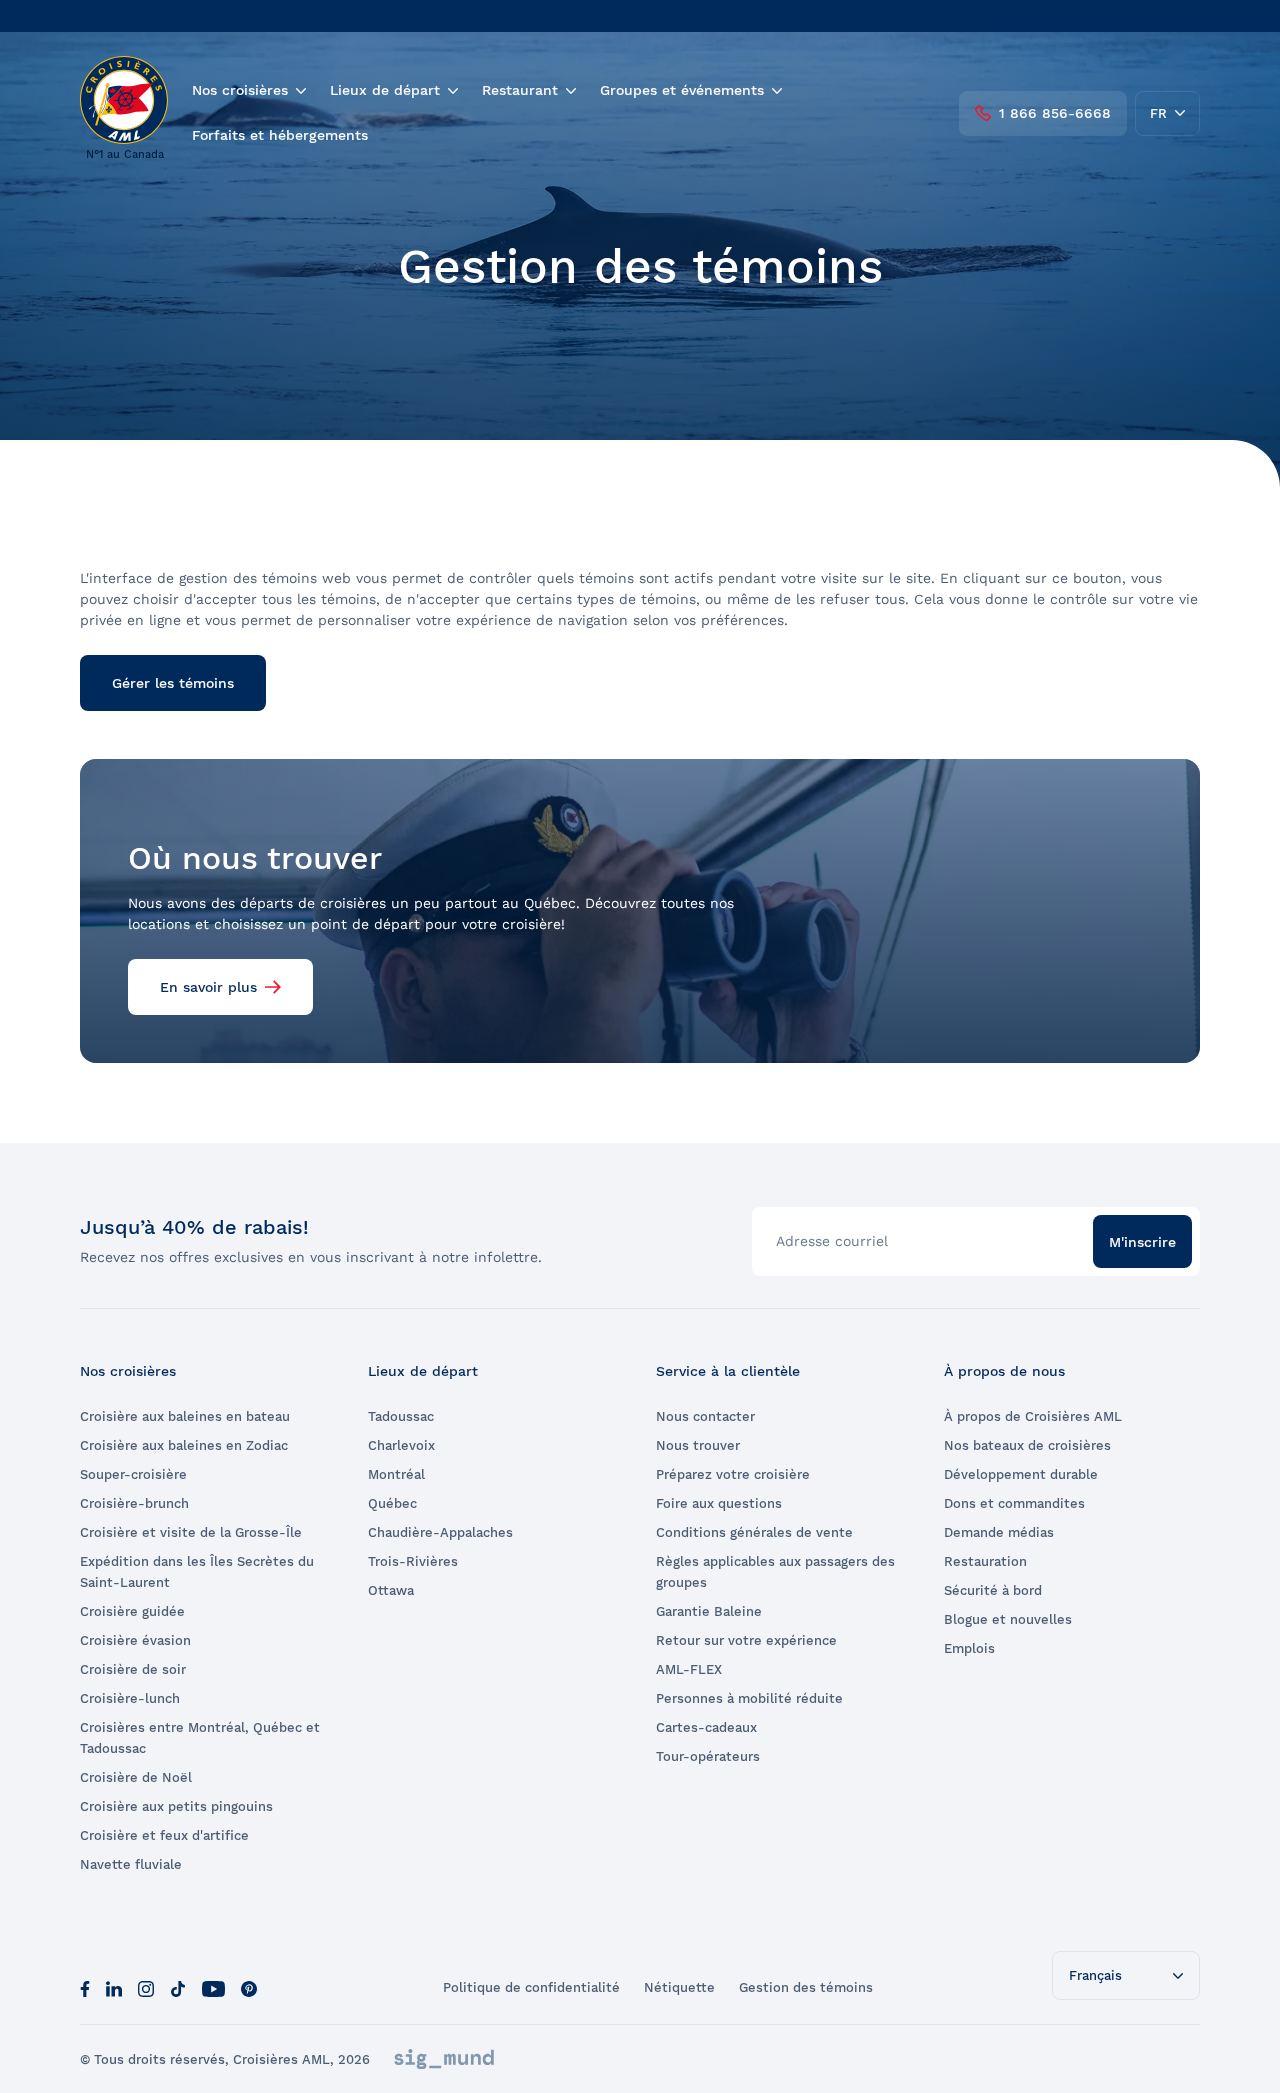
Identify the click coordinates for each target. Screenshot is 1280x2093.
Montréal (396, 1474)
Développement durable (1021, 1474)
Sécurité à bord (993, 1590)
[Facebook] (85, 1987)
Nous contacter (705, 1416)
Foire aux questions (719, 1503)
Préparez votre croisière (733, 1474)
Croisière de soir (133, 1669)
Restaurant (520, 90)
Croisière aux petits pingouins (176, 1806)
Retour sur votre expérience (746, 1640)
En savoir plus (208, 987)
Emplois (969, 1648)
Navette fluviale (131, 1864)
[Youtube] (213, 1987)
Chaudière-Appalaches (440, 1532)
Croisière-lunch (130, 1698)
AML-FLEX (689, 1669)
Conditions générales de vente (754, 1532)
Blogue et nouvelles (1008, 1619)
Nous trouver (698, 1445)
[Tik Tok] (178, 1987)
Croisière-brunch (134, 1503)
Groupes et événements (682, 90)
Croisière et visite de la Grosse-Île (191, 1532)
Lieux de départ (385, 90)
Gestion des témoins (806, 1987)
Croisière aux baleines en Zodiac (184, 1445)
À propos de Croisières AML (1033, 1416)
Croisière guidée (132, 1611)
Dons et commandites (1014, 1503)
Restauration (985, 1561)
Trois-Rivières (413, 1561)
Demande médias (999, 1532)
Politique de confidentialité (531, 1987)
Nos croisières (240, 90)
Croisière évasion (135, 1640)
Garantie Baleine (709, 1611)
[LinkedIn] (114, 1987)
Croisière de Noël (136, 1777)
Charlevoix (401, 1445)
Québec (392, 1503)
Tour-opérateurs (708, 1756)
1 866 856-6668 (1055, 113)
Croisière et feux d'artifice (164, 1835)
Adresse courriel (832, 1241)
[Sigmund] (444, 2059)
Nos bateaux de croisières (1027, 1445)
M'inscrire (1142, 1242)
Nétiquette (679, 1987)
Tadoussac (401, 1416)
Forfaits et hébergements (280, 135)
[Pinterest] (249, 1987)
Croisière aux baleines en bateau (185, 1416)
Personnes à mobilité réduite (749, 1698)
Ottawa (391, 1590)
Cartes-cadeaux (706, 1727)
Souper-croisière (133, 1474)
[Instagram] (146, 1987)
